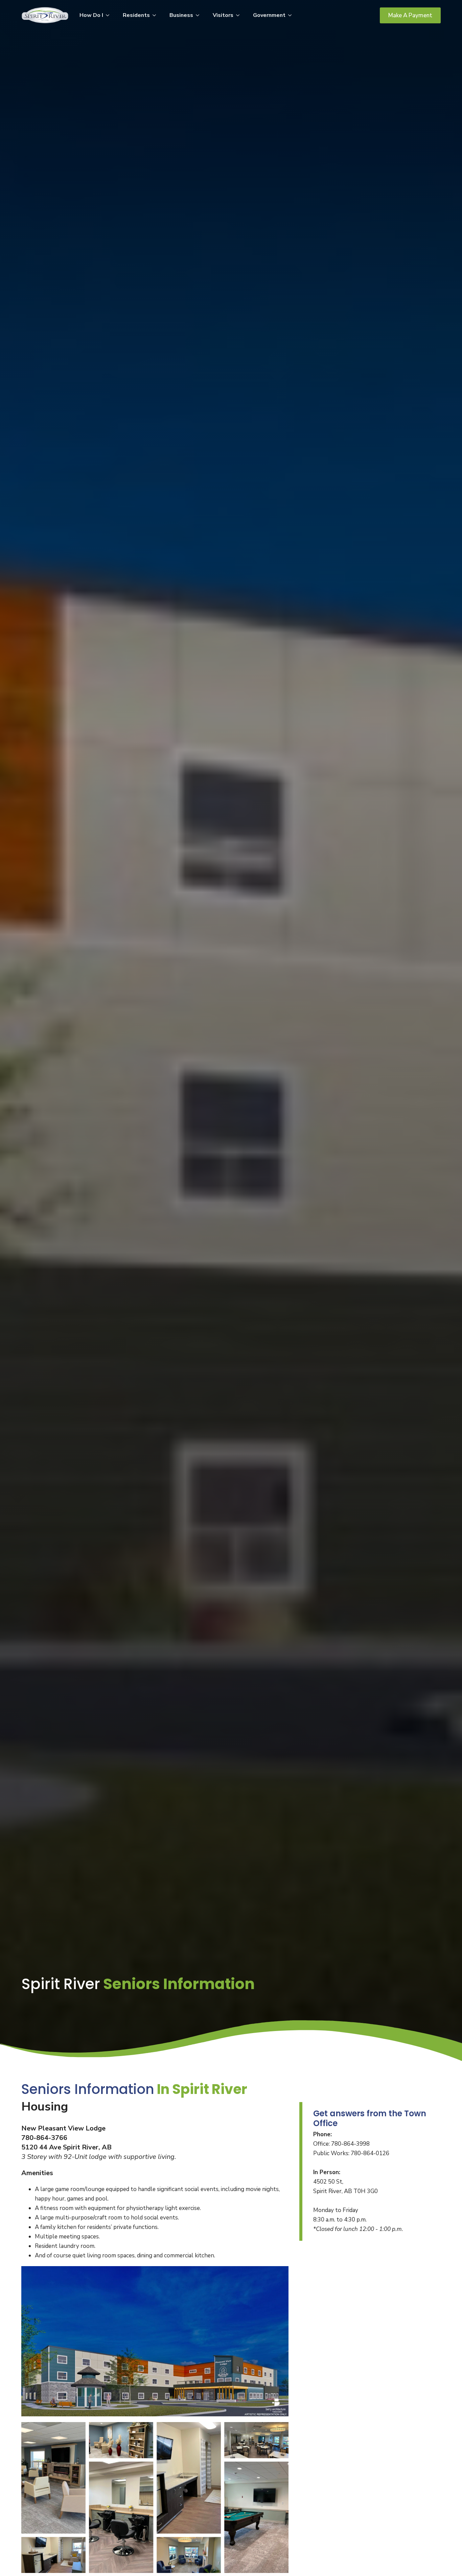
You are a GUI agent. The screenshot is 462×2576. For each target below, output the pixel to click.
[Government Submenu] (292, 15)
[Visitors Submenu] (240, 15)
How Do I (91, 15)
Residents (136, 15)
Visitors (223, 15)
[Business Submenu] (200, 15)
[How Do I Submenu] (110, 15)
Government (269, 15)
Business (181, 15)
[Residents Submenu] (156, 15)
